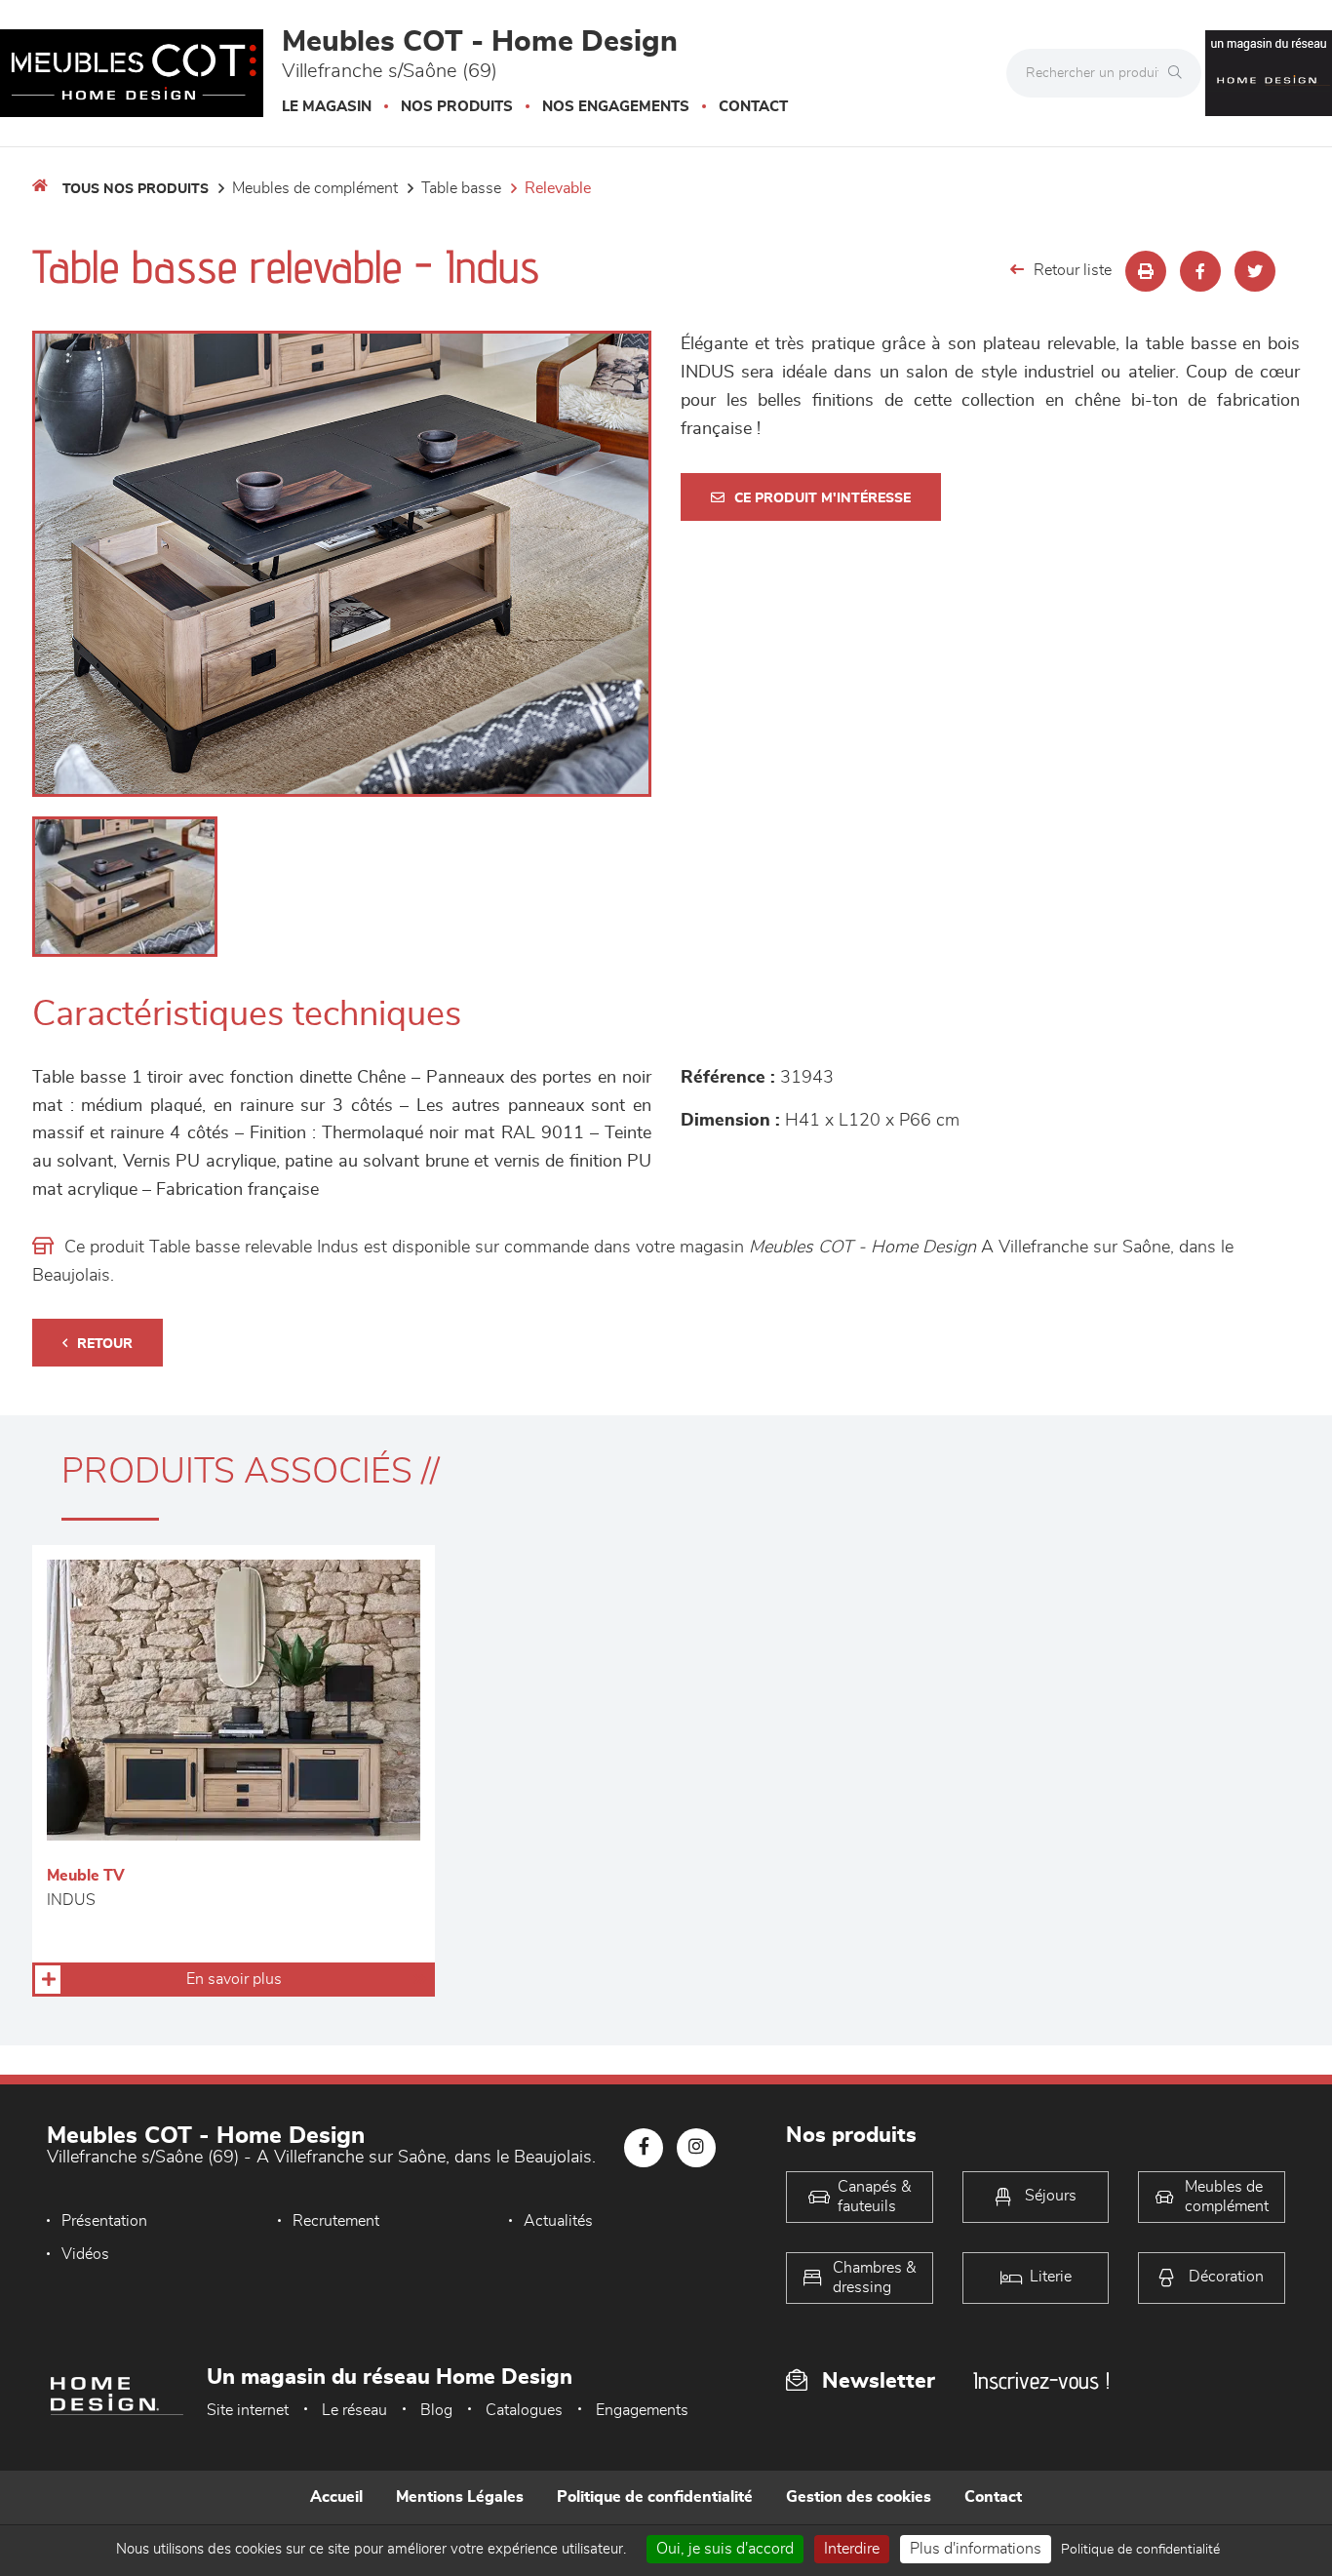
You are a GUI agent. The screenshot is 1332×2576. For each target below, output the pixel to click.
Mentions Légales (460, 2497)
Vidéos (85, 2254)
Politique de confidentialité (655, 2497)
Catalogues (524, 2410)
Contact (753, 107)
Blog (436, 2410)
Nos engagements (616, 107)
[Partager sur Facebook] (1200, 271)
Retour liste (1073, 270)
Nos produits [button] (457, 107)
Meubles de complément (315, 188)
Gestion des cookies (859, 2497)
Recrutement (336, 2221)
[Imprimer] (1146, 271)
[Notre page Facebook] (644, 2148)
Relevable (558, 188)
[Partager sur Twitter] (1255, 271)
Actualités (558, 2221)
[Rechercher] (1180, 73)
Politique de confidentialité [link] (1140, 2550)
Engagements (642, 2410)
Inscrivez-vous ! (1041, 2380)
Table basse (461, 188)
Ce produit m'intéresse (823, 498)
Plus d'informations (976, 2549)
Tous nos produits (136, 189)
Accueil (336, 2497)
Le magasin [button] (327, 107)
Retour (105, 1344)
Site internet (248, 2410)
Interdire (852, 2549)
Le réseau (354, 2410)
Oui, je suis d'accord (725, 2549)
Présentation (104, 2221)
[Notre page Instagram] (696, 2148)
